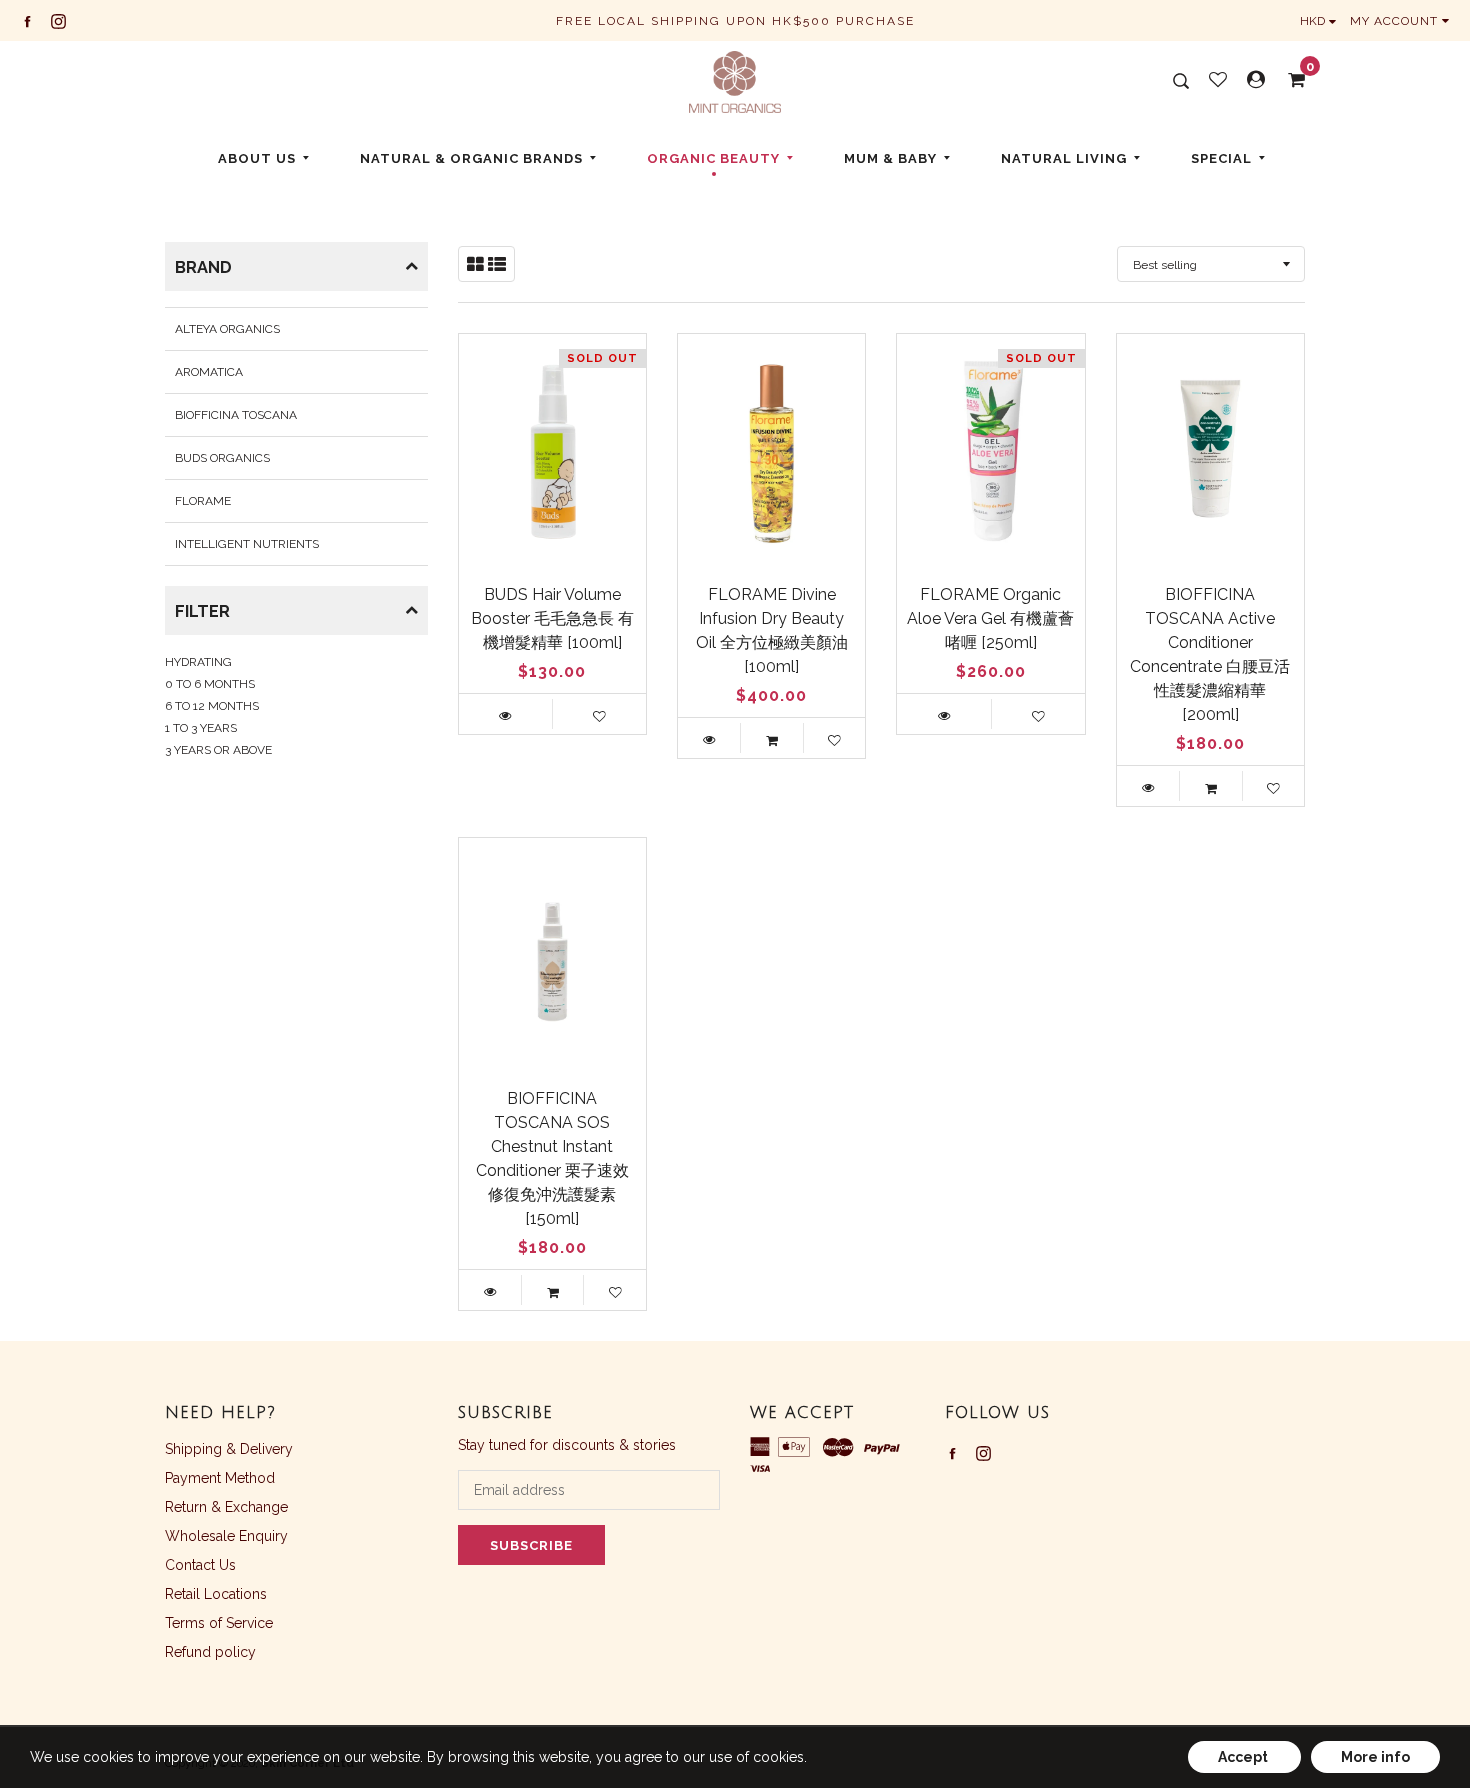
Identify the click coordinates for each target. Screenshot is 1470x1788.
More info (1375, 1757)
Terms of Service (219, 1623)
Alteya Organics (227, 329)
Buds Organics (222, 458)
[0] (1290, 80)
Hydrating (198, 662)
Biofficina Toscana (236, 415)
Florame (203, 501)
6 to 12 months (212, 706)
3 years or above (218, 750)
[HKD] (1322, 21)
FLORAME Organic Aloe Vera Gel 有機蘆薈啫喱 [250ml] (990, 618)
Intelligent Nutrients (247, 544)
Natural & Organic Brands (471, 158)
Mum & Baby (890, 158)
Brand (203, 267)
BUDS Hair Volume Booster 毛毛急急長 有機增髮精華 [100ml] (552, 618)
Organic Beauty (713, 158)
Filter (202, 611)
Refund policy (210, 1652)
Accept (1244, 1757)
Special (1221, 158)
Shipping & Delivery (229, 1449)
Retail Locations (216, 1594)
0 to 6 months (210, 684)
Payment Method (220, 1478)
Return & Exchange (226, 1507)
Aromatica (209, 372)
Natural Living (1064, 158)
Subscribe (531, 1545)
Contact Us (200, 1565)
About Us (257, 158)
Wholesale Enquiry (226, 1536)
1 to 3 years (201, 728)
